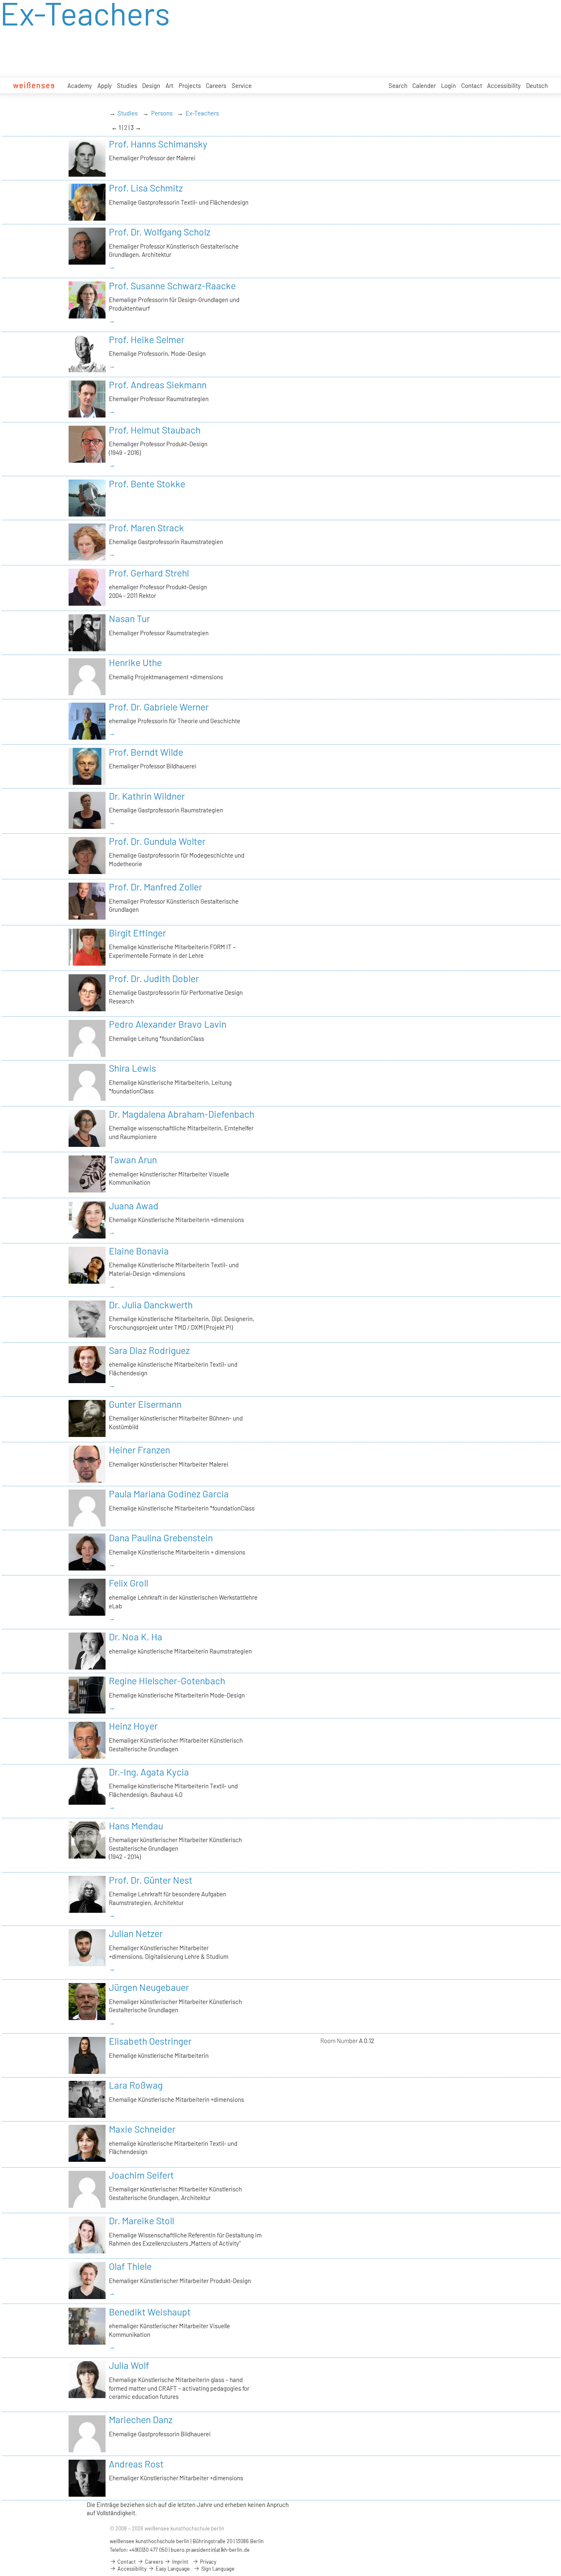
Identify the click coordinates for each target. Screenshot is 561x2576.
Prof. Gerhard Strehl (149, 573)
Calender (424, 85)
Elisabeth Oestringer (150, 2041)
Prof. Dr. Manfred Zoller (155, 887)
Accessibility (504, 85)
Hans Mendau (136, 1826)
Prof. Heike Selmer (147, 339)
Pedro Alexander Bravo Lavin (168, 1024)
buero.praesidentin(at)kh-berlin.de (210, 2550)
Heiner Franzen (139, 1450)
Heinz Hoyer (133, 1726)
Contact (472, 85)
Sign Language (217, 2569)
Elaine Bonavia (139, 1251)
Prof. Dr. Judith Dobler (154, 978)
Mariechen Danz (141, 2419)
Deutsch (537, 85)
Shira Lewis (132, 1068)
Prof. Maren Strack (146, 528)
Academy (80, 85)
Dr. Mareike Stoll (141, 2221)
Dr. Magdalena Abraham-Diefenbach (182, 1114)
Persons (162, 113)
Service (242, 85)
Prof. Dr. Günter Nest (151, 1880)
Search (398, 85)
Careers (216, 85)
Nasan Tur (129, 618)
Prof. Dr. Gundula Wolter (157, 841)
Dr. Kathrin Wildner (147, 796)
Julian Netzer (136, 1933)
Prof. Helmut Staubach (155, 430)
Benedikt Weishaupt (150, 2312)
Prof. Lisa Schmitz (146, 188)
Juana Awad (134, 1206)
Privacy (208, 2562)
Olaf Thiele (130, 2266)
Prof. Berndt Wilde (146, 752)
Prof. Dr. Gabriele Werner (159, 707)
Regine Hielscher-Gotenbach (167, 1681)
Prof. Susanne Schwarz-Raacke (172, 286)
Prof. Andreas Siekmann (158, 385)
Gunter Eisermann (145, 1404)
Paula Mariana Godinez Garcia (169, 1494)
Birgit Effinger (137, 933)
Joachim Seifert (141, 2175)
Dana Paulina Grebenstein (161, 1538)
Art (169, 85)
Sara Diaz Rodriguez (149, 1350)
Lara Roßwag (136, 2085)
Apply (105, 85)
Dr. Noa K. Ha (136, 1637)
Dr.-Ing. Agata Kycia (149, 1772)
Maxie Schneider (142, 2129)
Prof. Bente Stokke (147, 484)
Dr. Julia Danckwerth (151, 1305)
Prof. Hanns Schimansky (158, 144)
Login (448, 85)
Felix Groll (129, 1583)
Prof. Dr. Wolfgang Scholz (160, 232)
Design (151, 85)
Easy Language (172, 2569)
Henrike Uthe (135, 662)
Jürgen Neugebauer (149, 1987)
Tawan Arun (133, 1160)
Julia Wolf (129, 2365)
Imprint (180, 2562)
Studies (127, 85)
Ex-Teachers (202, 113)
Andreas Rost (136, 2464)
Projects (190, 85)
